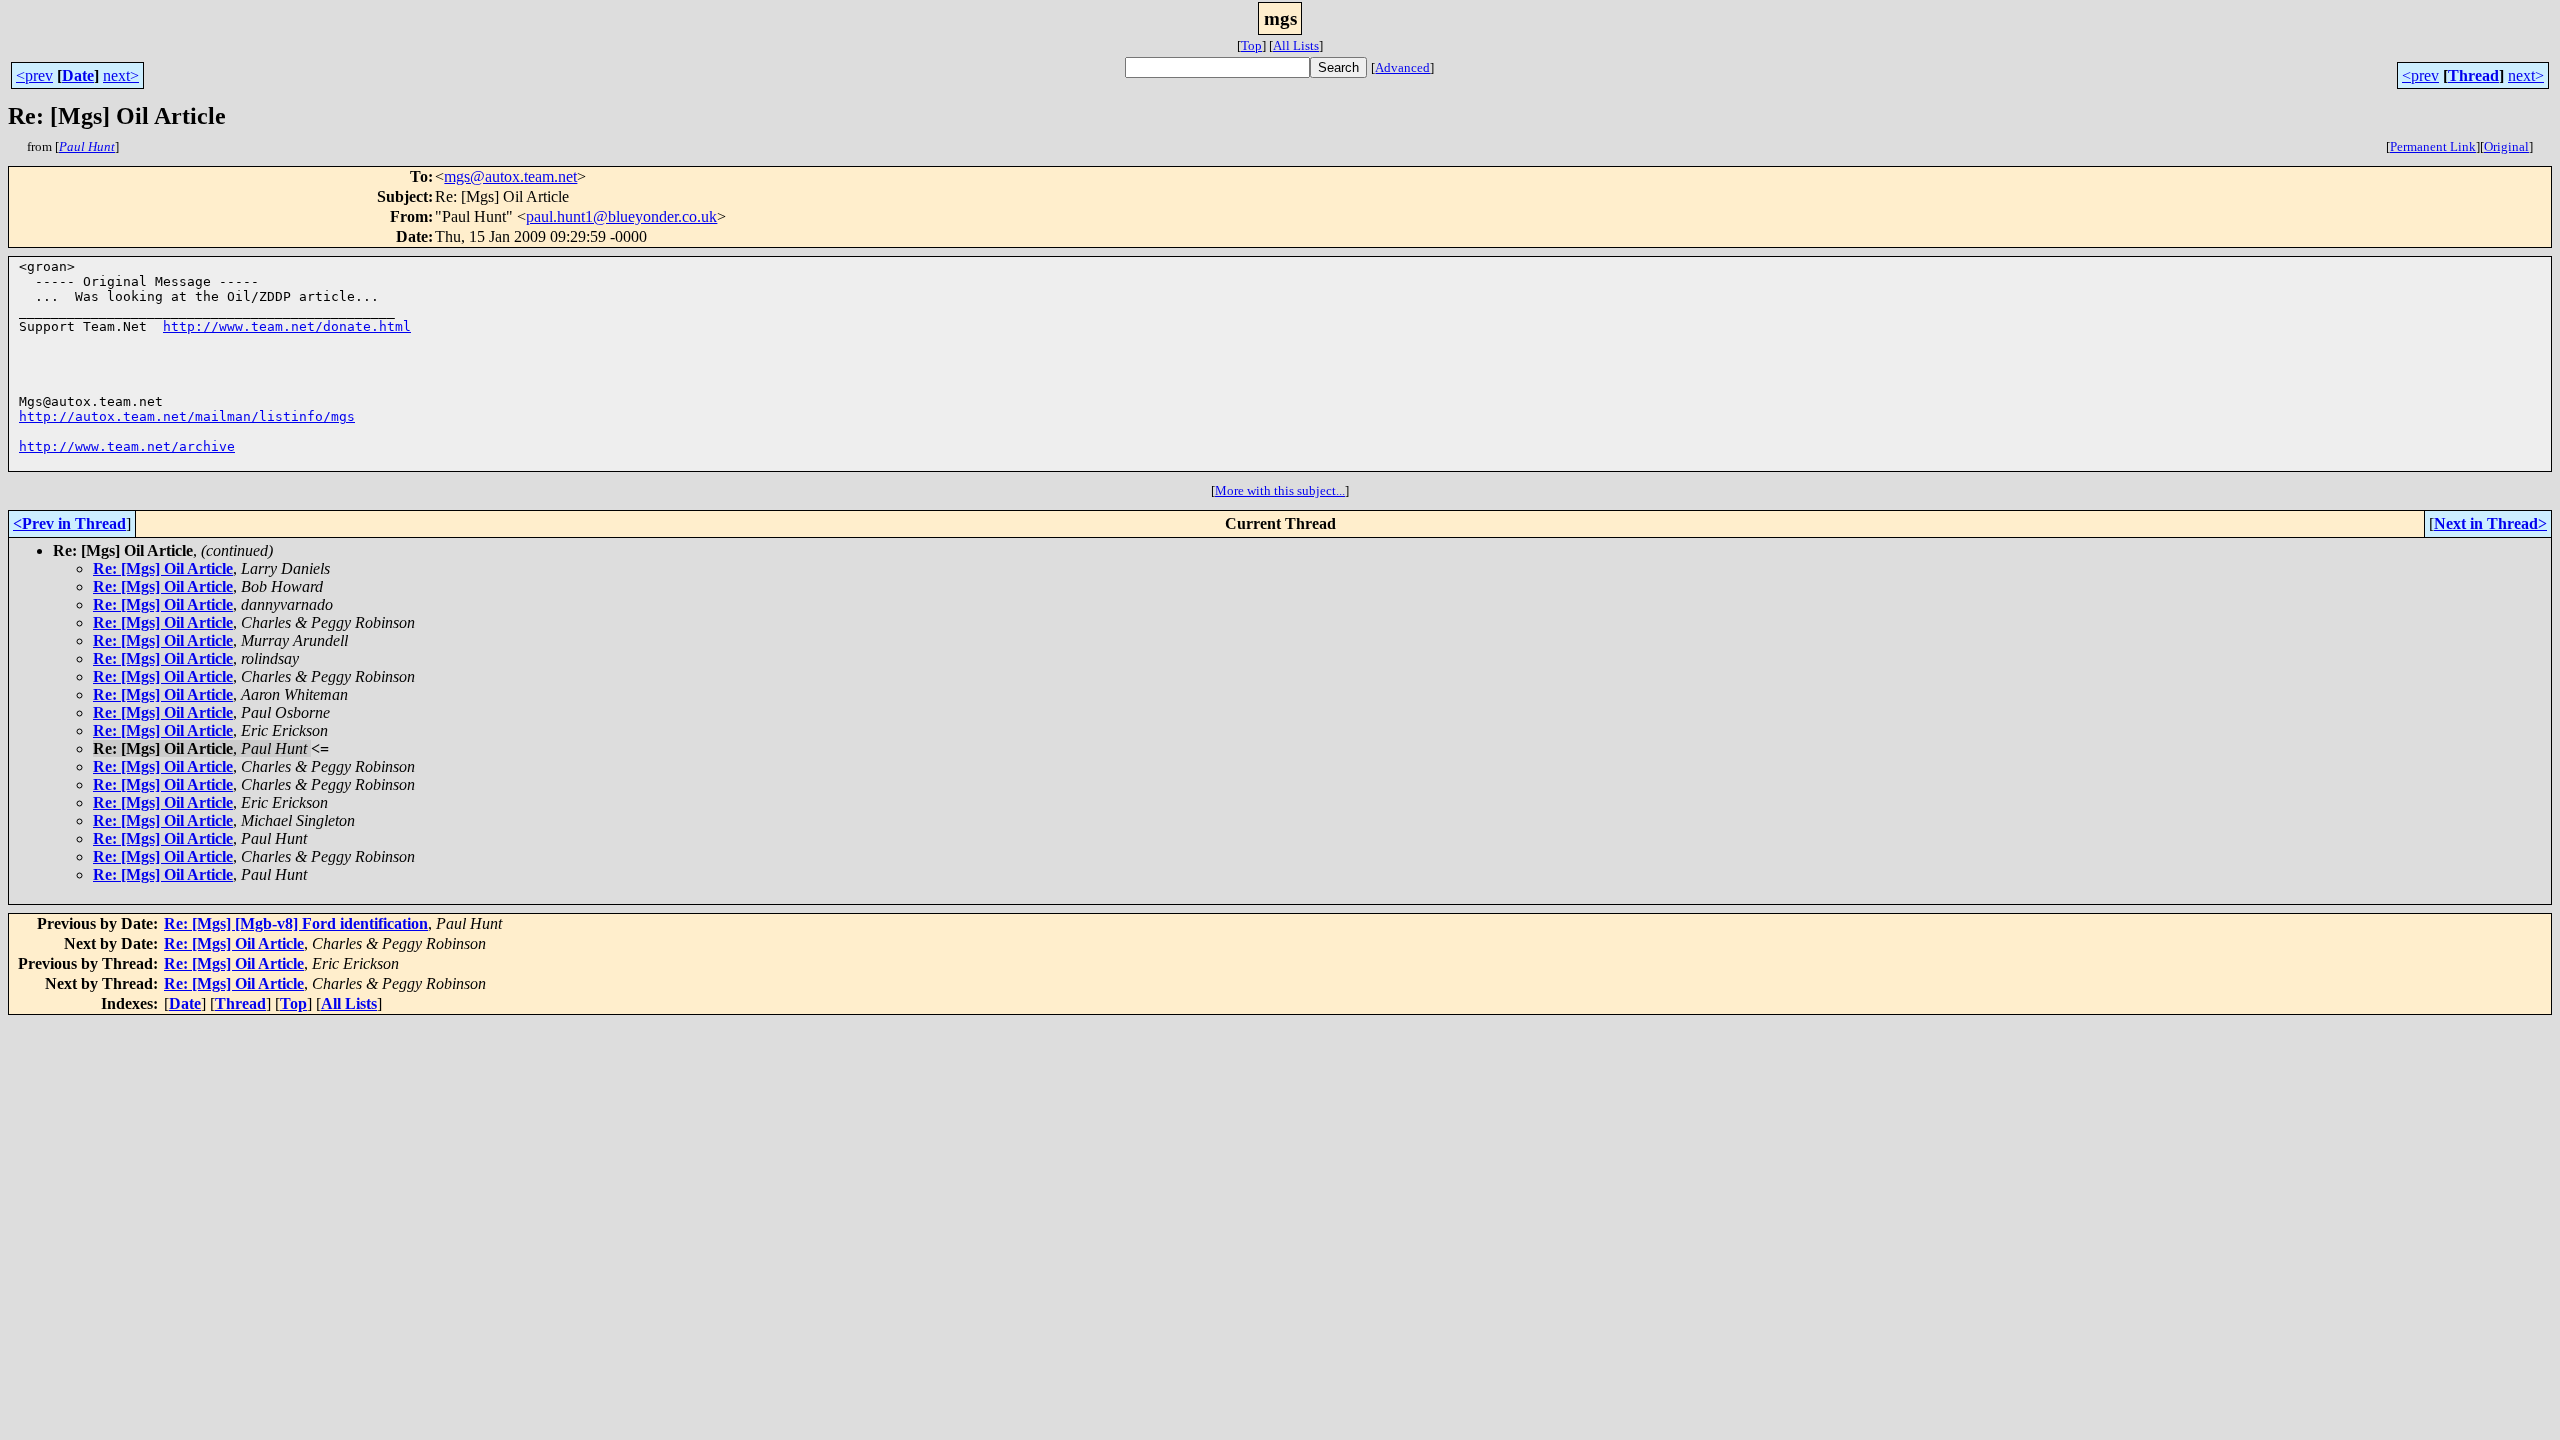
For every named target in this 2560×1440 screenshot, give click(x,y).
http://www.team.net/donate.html (287, 326)
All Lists (1296, 45)
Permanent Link (2433, 146)
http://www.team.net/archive (127, 446)
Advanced (1402, 67)
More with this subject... (1280, 490)
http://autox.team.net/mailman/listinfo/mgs (187, 416)
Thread (2473, 75)
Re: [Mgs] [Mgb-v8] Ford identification (296, 923)
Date (78, 75)
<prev (34, 75)
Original (2506, 146)
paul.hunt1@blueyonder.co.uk (621, 216)
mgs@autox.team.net (510, 176)
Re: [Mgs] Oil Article (163, 568)
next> (121, 75)
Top (1251, 45)
